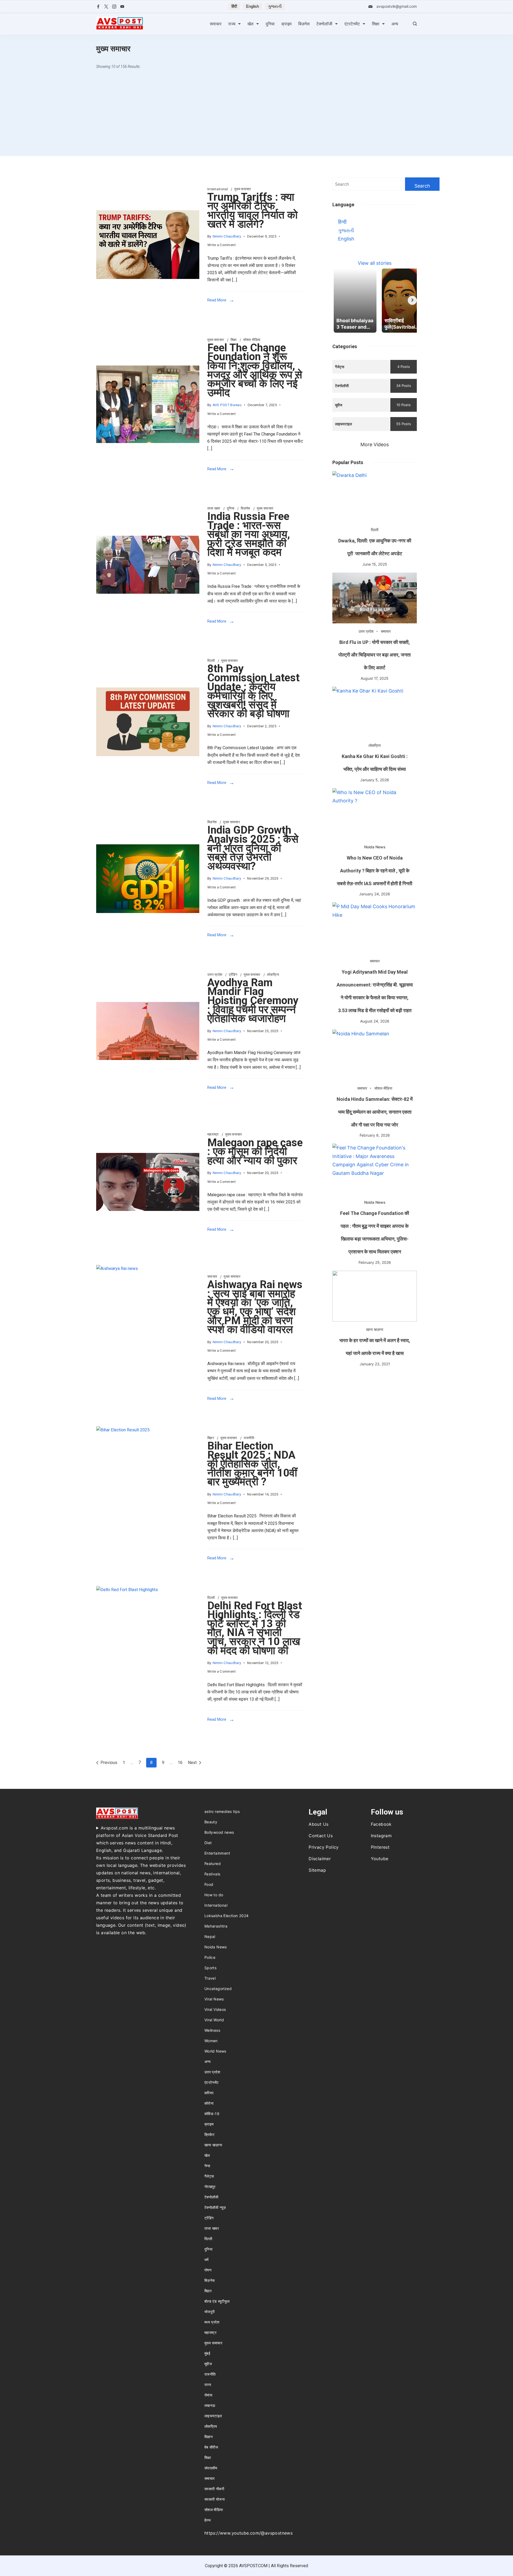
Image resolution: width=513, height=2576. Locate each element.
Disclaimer (320, 1859)
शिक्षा (376, 24)
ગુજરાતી (275, 6)
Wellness (212, 2030)
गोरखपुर (210, 2187)
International (218, 189)
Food (209, 1884)
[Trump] (148, 245)
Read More (217, 300)
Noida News (375, 847)
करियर (209, 2093)
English (252, 6)
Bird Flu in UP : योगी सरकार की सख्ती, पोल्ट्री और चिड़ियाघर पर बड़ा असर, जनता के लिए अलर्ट (375, 655)
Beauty (211, 1822)
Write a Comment (222, 246)
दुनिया (270, 24)
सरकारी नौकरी (214, 2489)
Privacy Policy (324, 1847)
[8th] (148, 722)
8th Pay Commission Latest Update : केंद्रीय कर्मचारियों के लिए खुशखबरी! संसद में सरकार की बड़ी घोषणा (253, 691)
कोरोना (209, 2103)
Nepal (210, 1936)
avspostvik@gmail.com (397, 6)
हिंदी (234, 6)
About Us (318, 1824)
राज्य (232, 24)
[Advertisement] (256, 116)
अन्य (395, 24)
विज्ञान (209, 2437)
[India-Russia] (148, 565)
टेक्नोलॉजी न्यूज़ (215, 2207)
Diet (208, 1843)
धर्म (207, 2260)
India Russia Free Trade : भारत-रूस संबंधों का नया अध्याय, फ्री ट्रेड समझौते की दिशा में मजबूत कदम (249, 534)
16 (180, 1762)
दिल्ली (211, 661)
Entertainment (217, 1853)
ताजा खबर (214, 508)
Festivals (212, 1874)
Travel (210, 1978)
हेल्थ (207, 2520)
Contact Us (321, 1836)
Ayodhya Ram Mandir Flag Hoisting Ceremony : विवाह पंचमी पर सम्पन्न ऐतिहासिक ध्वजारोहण (253, 1001)
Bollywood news (219, 1832)
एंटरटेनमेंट (352, 24)
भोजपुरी (210, 2312)
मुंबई (207, 2353)
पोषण (208, 2270)
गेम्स (207, 2166)
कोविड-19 (212, 2114)
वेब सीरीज (211, 2447)
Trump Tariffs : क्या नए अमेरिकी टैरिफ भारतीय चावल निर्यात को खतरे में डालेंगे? (252, 211)
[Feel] (148, 404)
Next (192, 1763)
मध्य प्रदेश (212, 2322)
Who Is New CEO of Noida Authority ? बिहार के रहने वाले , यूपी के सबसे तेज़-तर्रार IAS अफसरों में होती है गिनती (375, 871)
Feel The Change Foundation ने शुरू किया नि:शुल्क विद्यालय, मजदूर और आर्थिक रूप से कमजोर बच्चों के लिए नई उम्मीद (255, 370)
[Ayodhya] (148, 1031)
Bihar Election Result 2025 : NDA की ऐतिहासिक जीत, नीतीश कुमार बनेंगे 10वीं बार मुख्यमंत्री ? (252, 1464)
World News (215, 2051)
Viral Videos (215, 2009)
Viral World (214, 2020)
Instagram (381, 1836)
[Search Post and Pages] (415, 24)
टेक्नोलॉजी (324, 24)
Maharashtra (216, 1926)
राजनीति (249, 1438)
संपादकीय (211, 2468)
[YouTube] (122, 7)
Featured (213, 1864)
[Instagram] (114, 7)
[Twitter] (106, 7)
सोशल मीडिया (252, 340)
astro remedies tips (222, 1811)
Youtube (380, 1859)
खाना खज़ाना (375, 1329)
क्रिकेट (209, 2134)
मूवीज (208, 2364)
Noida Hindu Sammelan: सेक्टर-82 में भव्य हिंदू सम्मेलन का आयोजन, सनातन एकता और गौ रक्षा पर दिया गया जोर (375, 1112)
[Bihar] (148, 1498)
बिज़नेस (304, 24)
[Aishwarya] (148, 1338)
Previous (109, 1763)
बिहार (211, 1438)
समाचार (216, 24)
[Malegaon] (148, 1182)
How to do (214, 1895)
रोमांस (208, 2395)
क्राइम (286, 24)
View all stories (375, 263)
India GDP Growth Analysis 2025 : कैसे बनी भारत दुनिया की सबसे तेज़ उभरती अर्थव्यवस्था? (253, 848)
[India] (148, 879)
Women (211, 2041)
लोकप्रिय (273, 975)
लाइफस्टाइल (213, 2416)
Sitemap (317, 1870)
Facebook (381, 1824)
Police (210, 1957)
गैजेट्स (209, 2176)
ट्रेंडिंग (234, 975)
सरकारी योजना (215, 2499)
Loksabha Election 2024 (227, 1916)
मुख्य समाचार (243, 189)
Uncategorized (218, 1989)
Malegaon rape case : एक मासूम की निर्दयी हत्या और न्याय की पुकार (255, 1152)
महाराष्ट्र (213, 1134)
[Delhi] (148, 1659)
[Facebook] (98, 7)
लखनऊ (210, 2405)
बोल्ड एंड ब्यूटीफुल (217, 2301)
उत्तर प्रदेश (215, 975)
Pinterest (380, 1847)
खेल (250, 24)
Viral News (214, 1999)
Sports (210, 1968)
